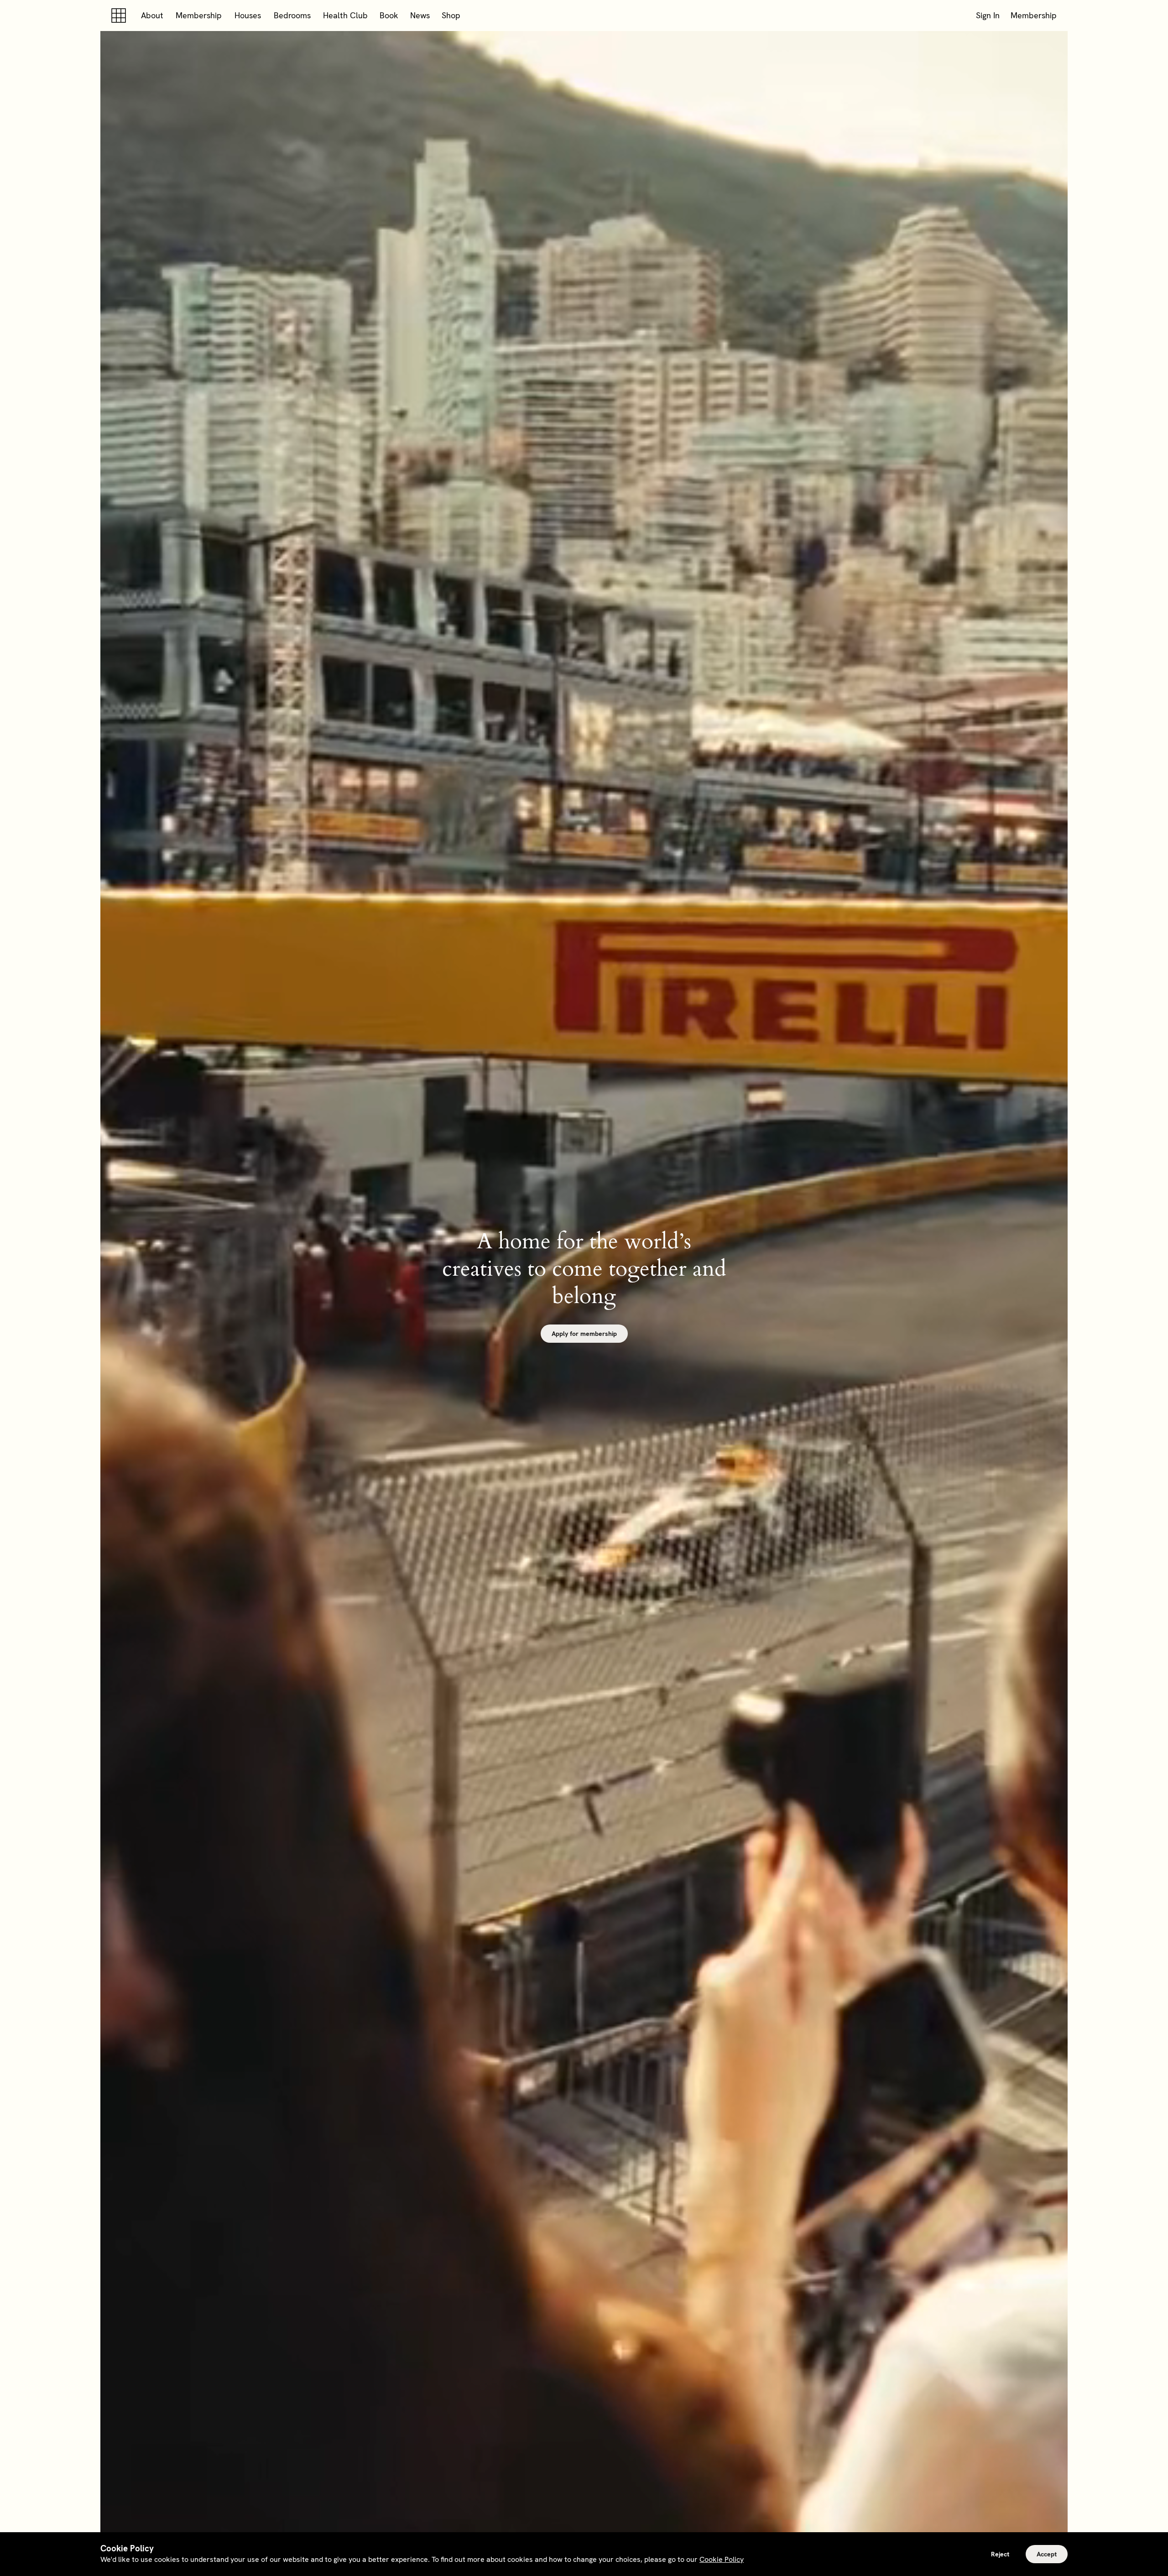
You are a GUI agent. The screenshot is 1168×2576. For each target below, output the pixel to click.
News (420, 15)
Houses (248, 15)
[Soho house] (120, 16)
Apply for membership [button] (584, 1334)
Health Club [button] (345, 15)
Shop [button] (451, 15)
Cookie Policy (722, 2559)
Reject (1000, 2554)
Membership (199, 15)
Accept (1047, 2554)
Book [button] (389, 15)
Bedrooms (292, 15)
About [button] (152, 15)
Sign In (988, 15)
